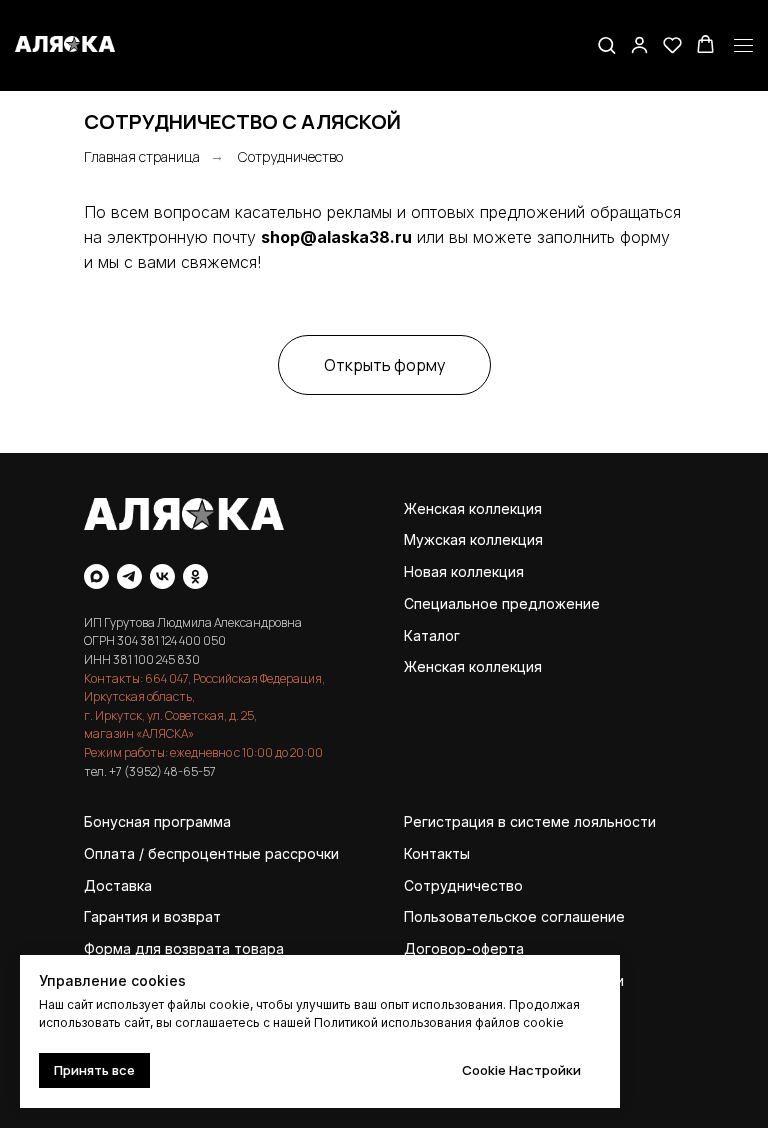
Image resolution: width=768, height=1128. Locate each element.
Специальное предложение (502, 603)
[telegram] (129, 576)
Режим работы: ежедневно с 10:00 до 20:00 (203, 752)
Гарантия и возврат (152, 916)
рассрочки (302, 853)
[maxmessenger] (96, 576)
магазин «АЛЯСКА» (139, 733)
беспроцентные (204, 853)
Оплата (109, 853)
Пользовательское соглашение (514, 916)
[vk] (162, 576)
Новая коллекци (460, 571)
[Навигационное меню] (743, 46)
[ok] (195, 576)
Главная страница (142, 156)
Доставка (118, 885)
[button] (606, 44)
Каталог (432, 635)
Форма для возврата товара (184, 948)
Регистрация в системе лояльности (530, 821)
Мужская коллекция (473, 539)
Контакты (437, 853)
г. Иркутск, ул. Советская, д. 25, (170, 715)
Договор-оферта (464, 948)
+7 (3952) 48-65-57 (162, 771)
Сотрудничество (290, 156)
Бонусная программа (157, 821)
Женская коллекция (473, 508)
